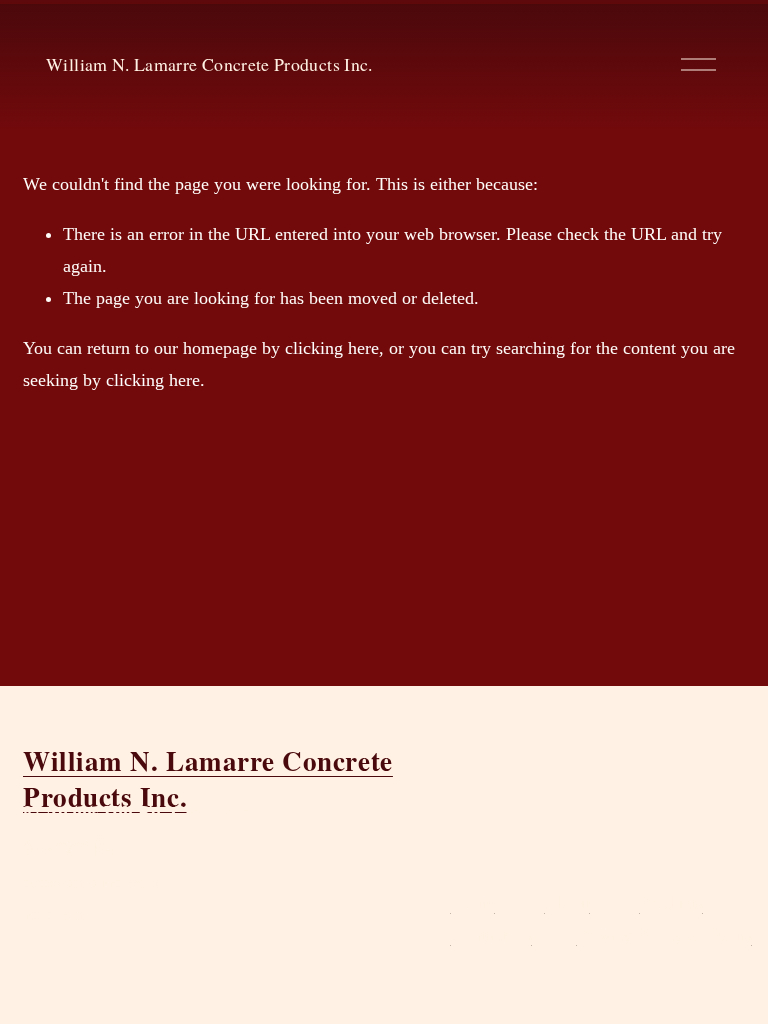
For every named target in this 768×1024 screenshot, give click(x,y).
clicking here (332, 348)
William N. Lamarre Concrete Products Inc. (209, 64)
